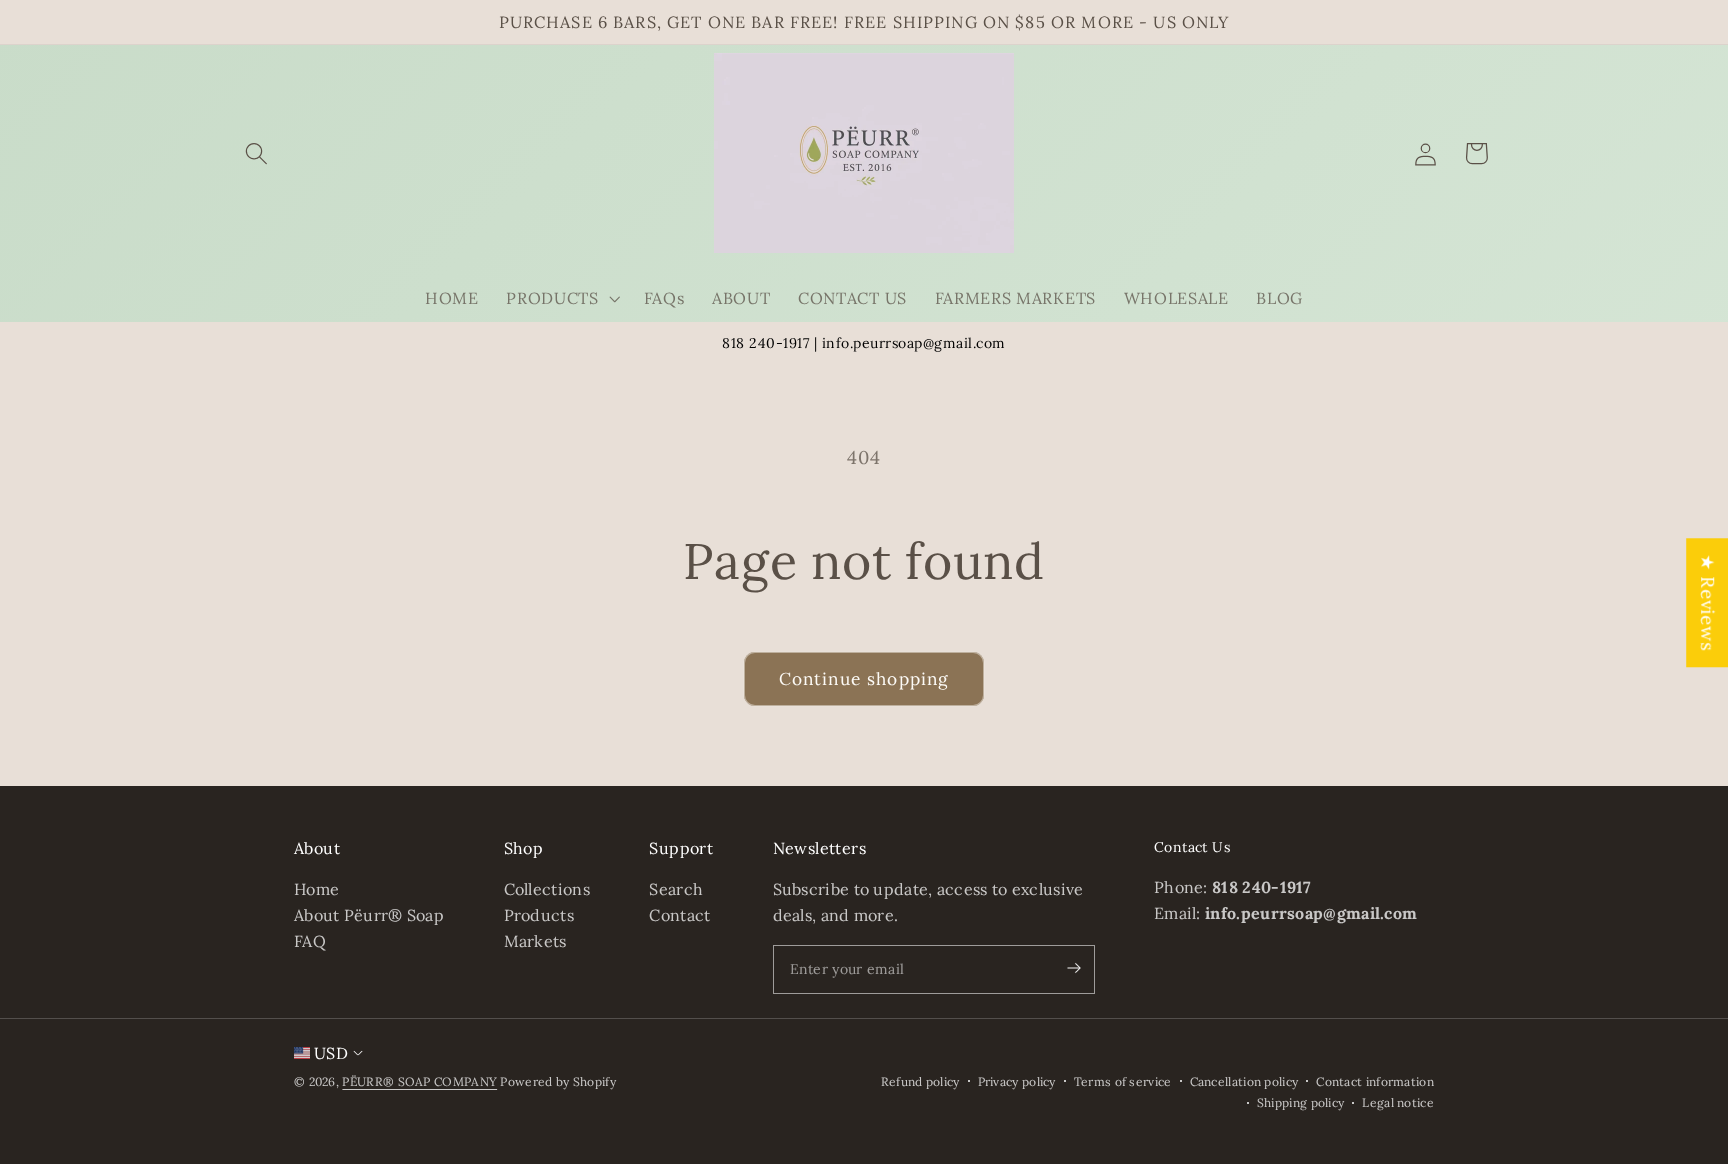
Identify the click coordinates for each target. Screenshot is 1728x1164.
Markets (535, 941)
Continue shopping (864, 679)
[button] (257, 153)
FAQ (310, 941)
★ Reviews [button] (1708, 602)
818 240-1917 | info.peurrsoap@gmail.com (864, 343)
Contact (679, 915)
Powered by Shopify (557, 1081)
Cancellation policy (1244, 1081)
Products (539, 915)
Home (316, 890)
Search (676, 890)
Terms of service (1123, 1081)
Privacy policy (1017, 1081)
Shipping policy (1301, 1102)
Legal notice (1398, 1102)
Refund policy (920, 1081)
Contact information (1375, 1081)
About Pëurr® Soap (369, 915)
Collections (547, 890)
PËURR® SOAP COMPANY (419, 1081)
